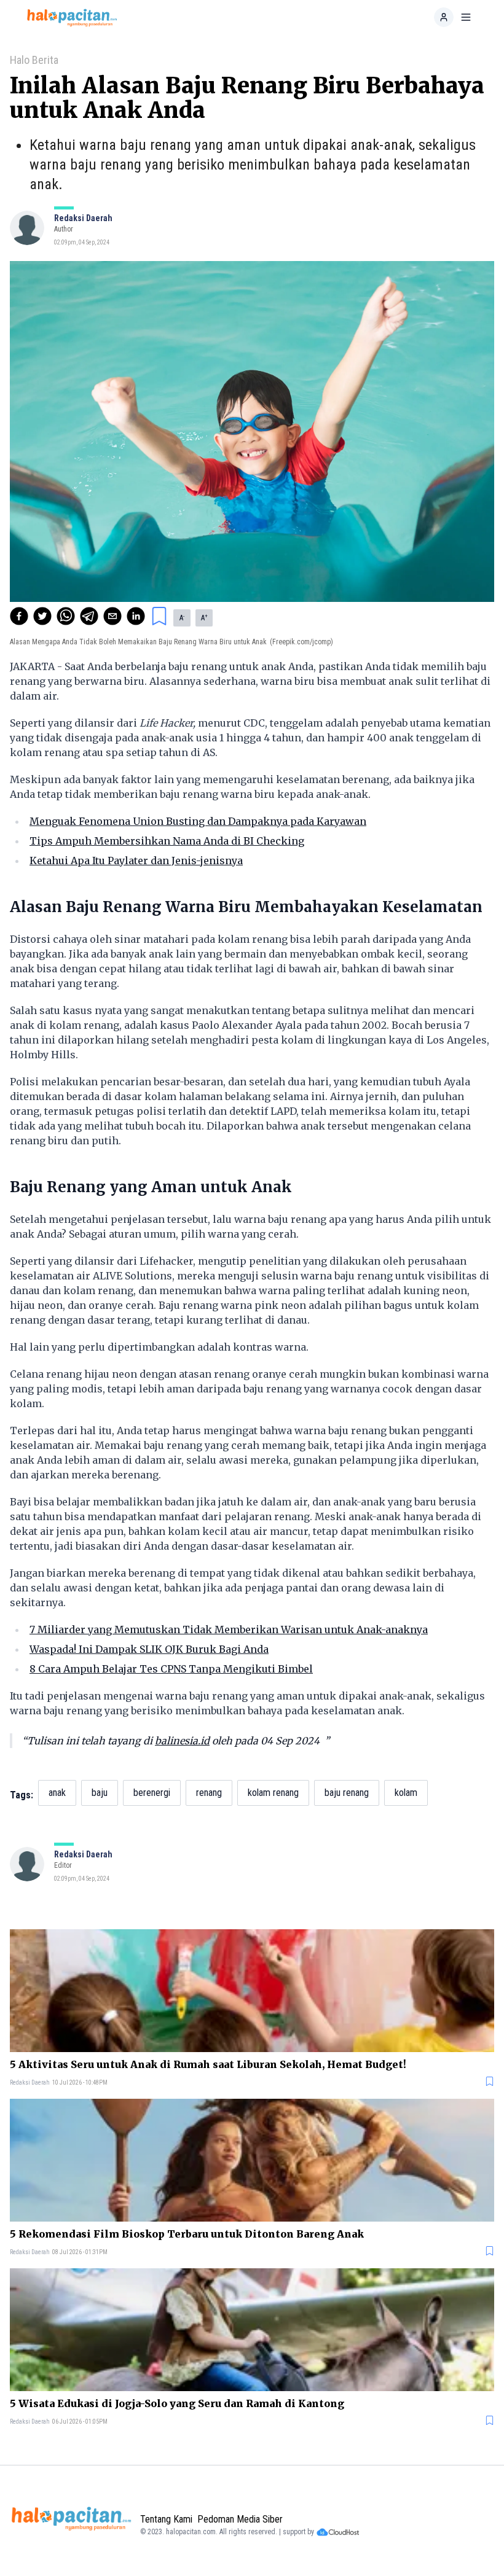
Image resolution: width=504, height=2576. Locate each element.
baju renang (347, 1793)
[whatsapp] (66, 616)
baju (100, 1793)
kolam (406, 1793)
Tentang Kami (166, 2519)
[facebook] (19, 616)
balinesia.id (182, 1741)
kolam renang (273, 1793)
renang (209, 1793)
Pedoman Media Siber (240, 2519)
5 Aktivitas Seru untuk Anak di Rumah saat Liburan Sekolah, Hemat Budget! (208, 2064)
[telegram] (89, 616)
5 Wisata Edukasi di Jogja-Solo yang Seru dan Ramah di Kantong (177, 2403)
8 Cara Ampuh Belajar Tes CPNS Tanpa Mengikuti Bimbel (171, 1669)
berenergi (152, 1793)
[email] (112, 616)
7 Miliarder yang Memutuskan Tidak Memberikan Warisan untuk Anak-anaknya (229, 1630)
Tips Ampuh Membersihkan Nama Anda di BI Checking (167, 841)
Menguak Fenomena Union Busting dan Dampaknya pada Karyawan (198, 821)
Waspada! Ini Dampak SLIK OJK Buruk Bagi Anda (149, 1649)
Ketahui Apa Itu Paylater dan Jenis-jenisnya (136, 861)
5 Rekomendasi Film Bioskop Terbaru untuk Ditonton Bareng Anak (187, 2234)
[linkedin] (136, 616)
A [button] (182, 618)
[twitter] (42, 616)
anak (57, 1793)
